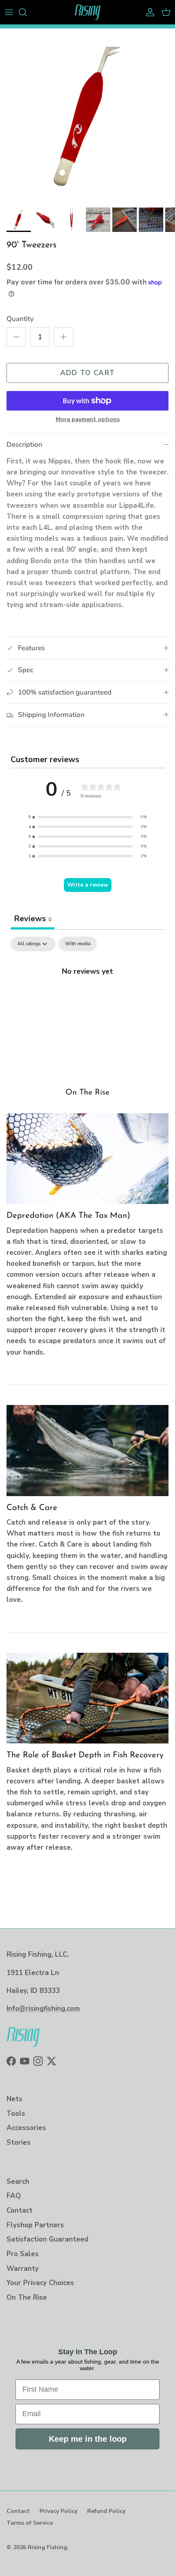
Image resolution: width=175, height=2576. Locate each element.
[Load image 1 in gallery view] (87, 116)
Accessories (26, 2128)
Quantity (20, 319)
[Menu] (9, 12)
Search (18, 2182)
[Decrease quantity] (16, 337)
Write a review (88, 885)
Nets (14, 2099)
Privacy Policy (58, 2511)
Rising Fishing (47, 2547)
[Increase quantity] (63, 337)
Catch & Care (32, 1508)
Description (24, 445)
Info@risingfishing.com (43, 2009)
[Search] (27, 12)
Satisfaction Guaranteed (47, 2239)
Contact (20, 2210)
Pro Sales (23, 2254)
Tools (16, 2114)
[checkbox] (78, 944)
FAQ (14, 2196)
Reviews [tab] (33, 919)
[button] (87, 817)
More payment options (88, 420)
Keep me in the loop (88, 2439)
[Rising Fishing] (88, 12)
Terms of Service (30, 2523)
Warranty (23, 2269)
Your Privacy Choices (40, 2283)
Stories (19, 2142)
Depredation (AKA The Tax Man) (68, 1216)
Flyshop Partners (35, 2225)
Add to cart (88, 373)
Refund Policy (106, 2511)
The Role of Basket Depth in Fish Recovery (85, 1755)
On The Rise (87, 1092)
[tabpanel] (87, 998)
